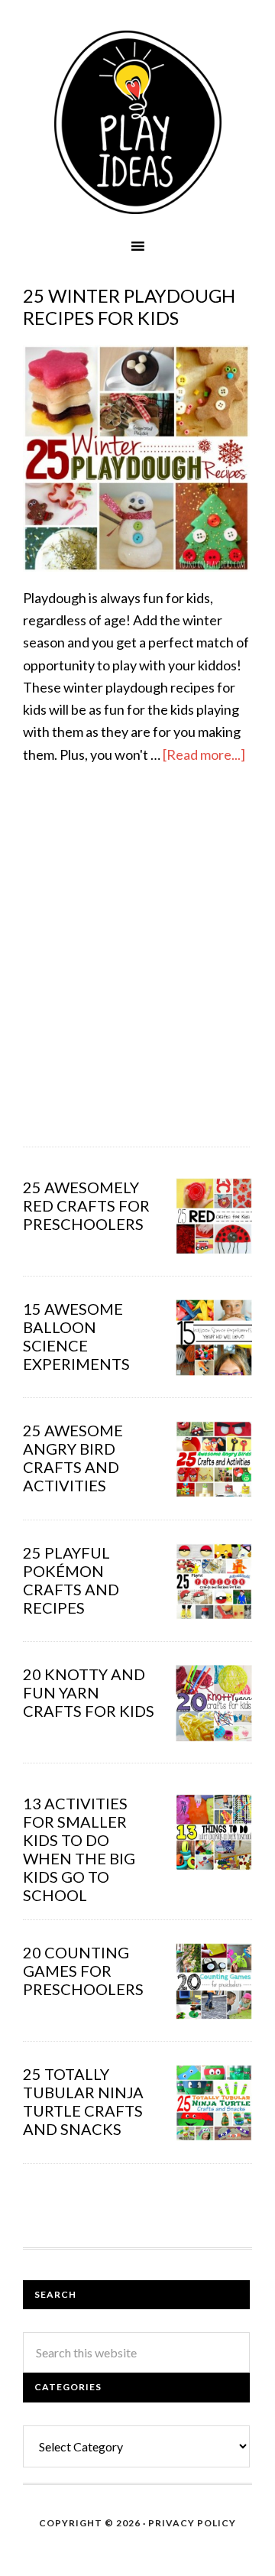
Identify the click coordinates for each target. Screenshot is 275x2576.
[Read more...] (204, 754)
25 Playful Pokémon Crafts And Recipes (71, 1580)
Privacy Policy (192, 2523)
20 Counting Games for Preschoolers (83, 1971)
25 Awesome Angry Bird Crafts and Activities (73, 1458)
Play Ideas (137, 122)
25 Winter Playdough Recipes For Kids (129, 307)
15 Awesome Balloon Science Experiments (76, 1336)
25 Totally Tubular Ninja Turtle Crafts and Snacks (83, 2101)
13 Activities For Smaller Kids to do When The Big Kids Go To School (79, 1849)
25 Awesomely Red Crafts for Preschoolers (86, 1205)
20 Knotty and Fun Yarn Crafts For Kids (89, 1692)
